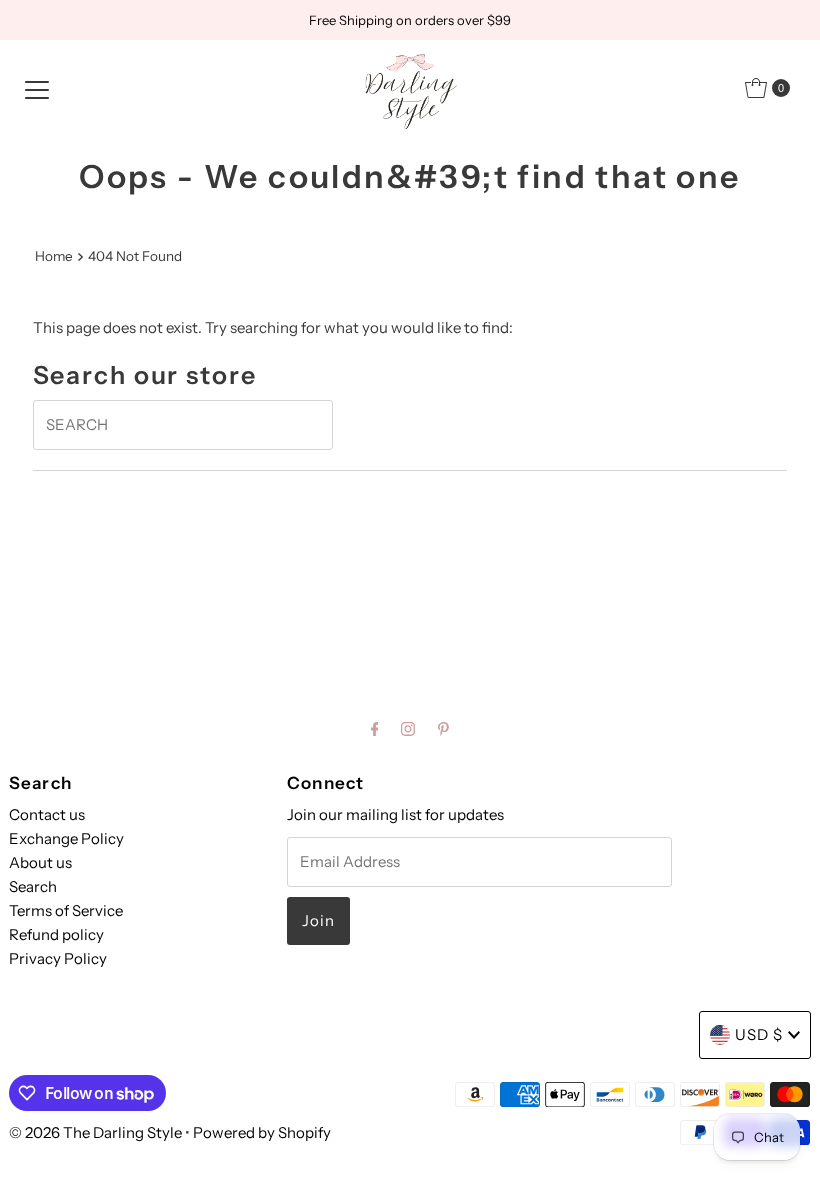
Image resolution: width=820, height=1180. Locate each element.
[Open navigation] (37, 88)
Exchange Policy (66, 838)
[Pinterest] (443, 729)
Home (54, 256)
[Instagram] (408, 729)
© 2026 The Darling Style (97, 1132)
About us (40, 862)
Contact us (47, 814)
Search (33, 886)
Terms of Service (66, 910)
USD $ (759, 1034)
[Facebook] (375, 729)
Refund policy (56, 934)
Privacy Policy (58, 958)
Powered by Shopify (262, 1132)
